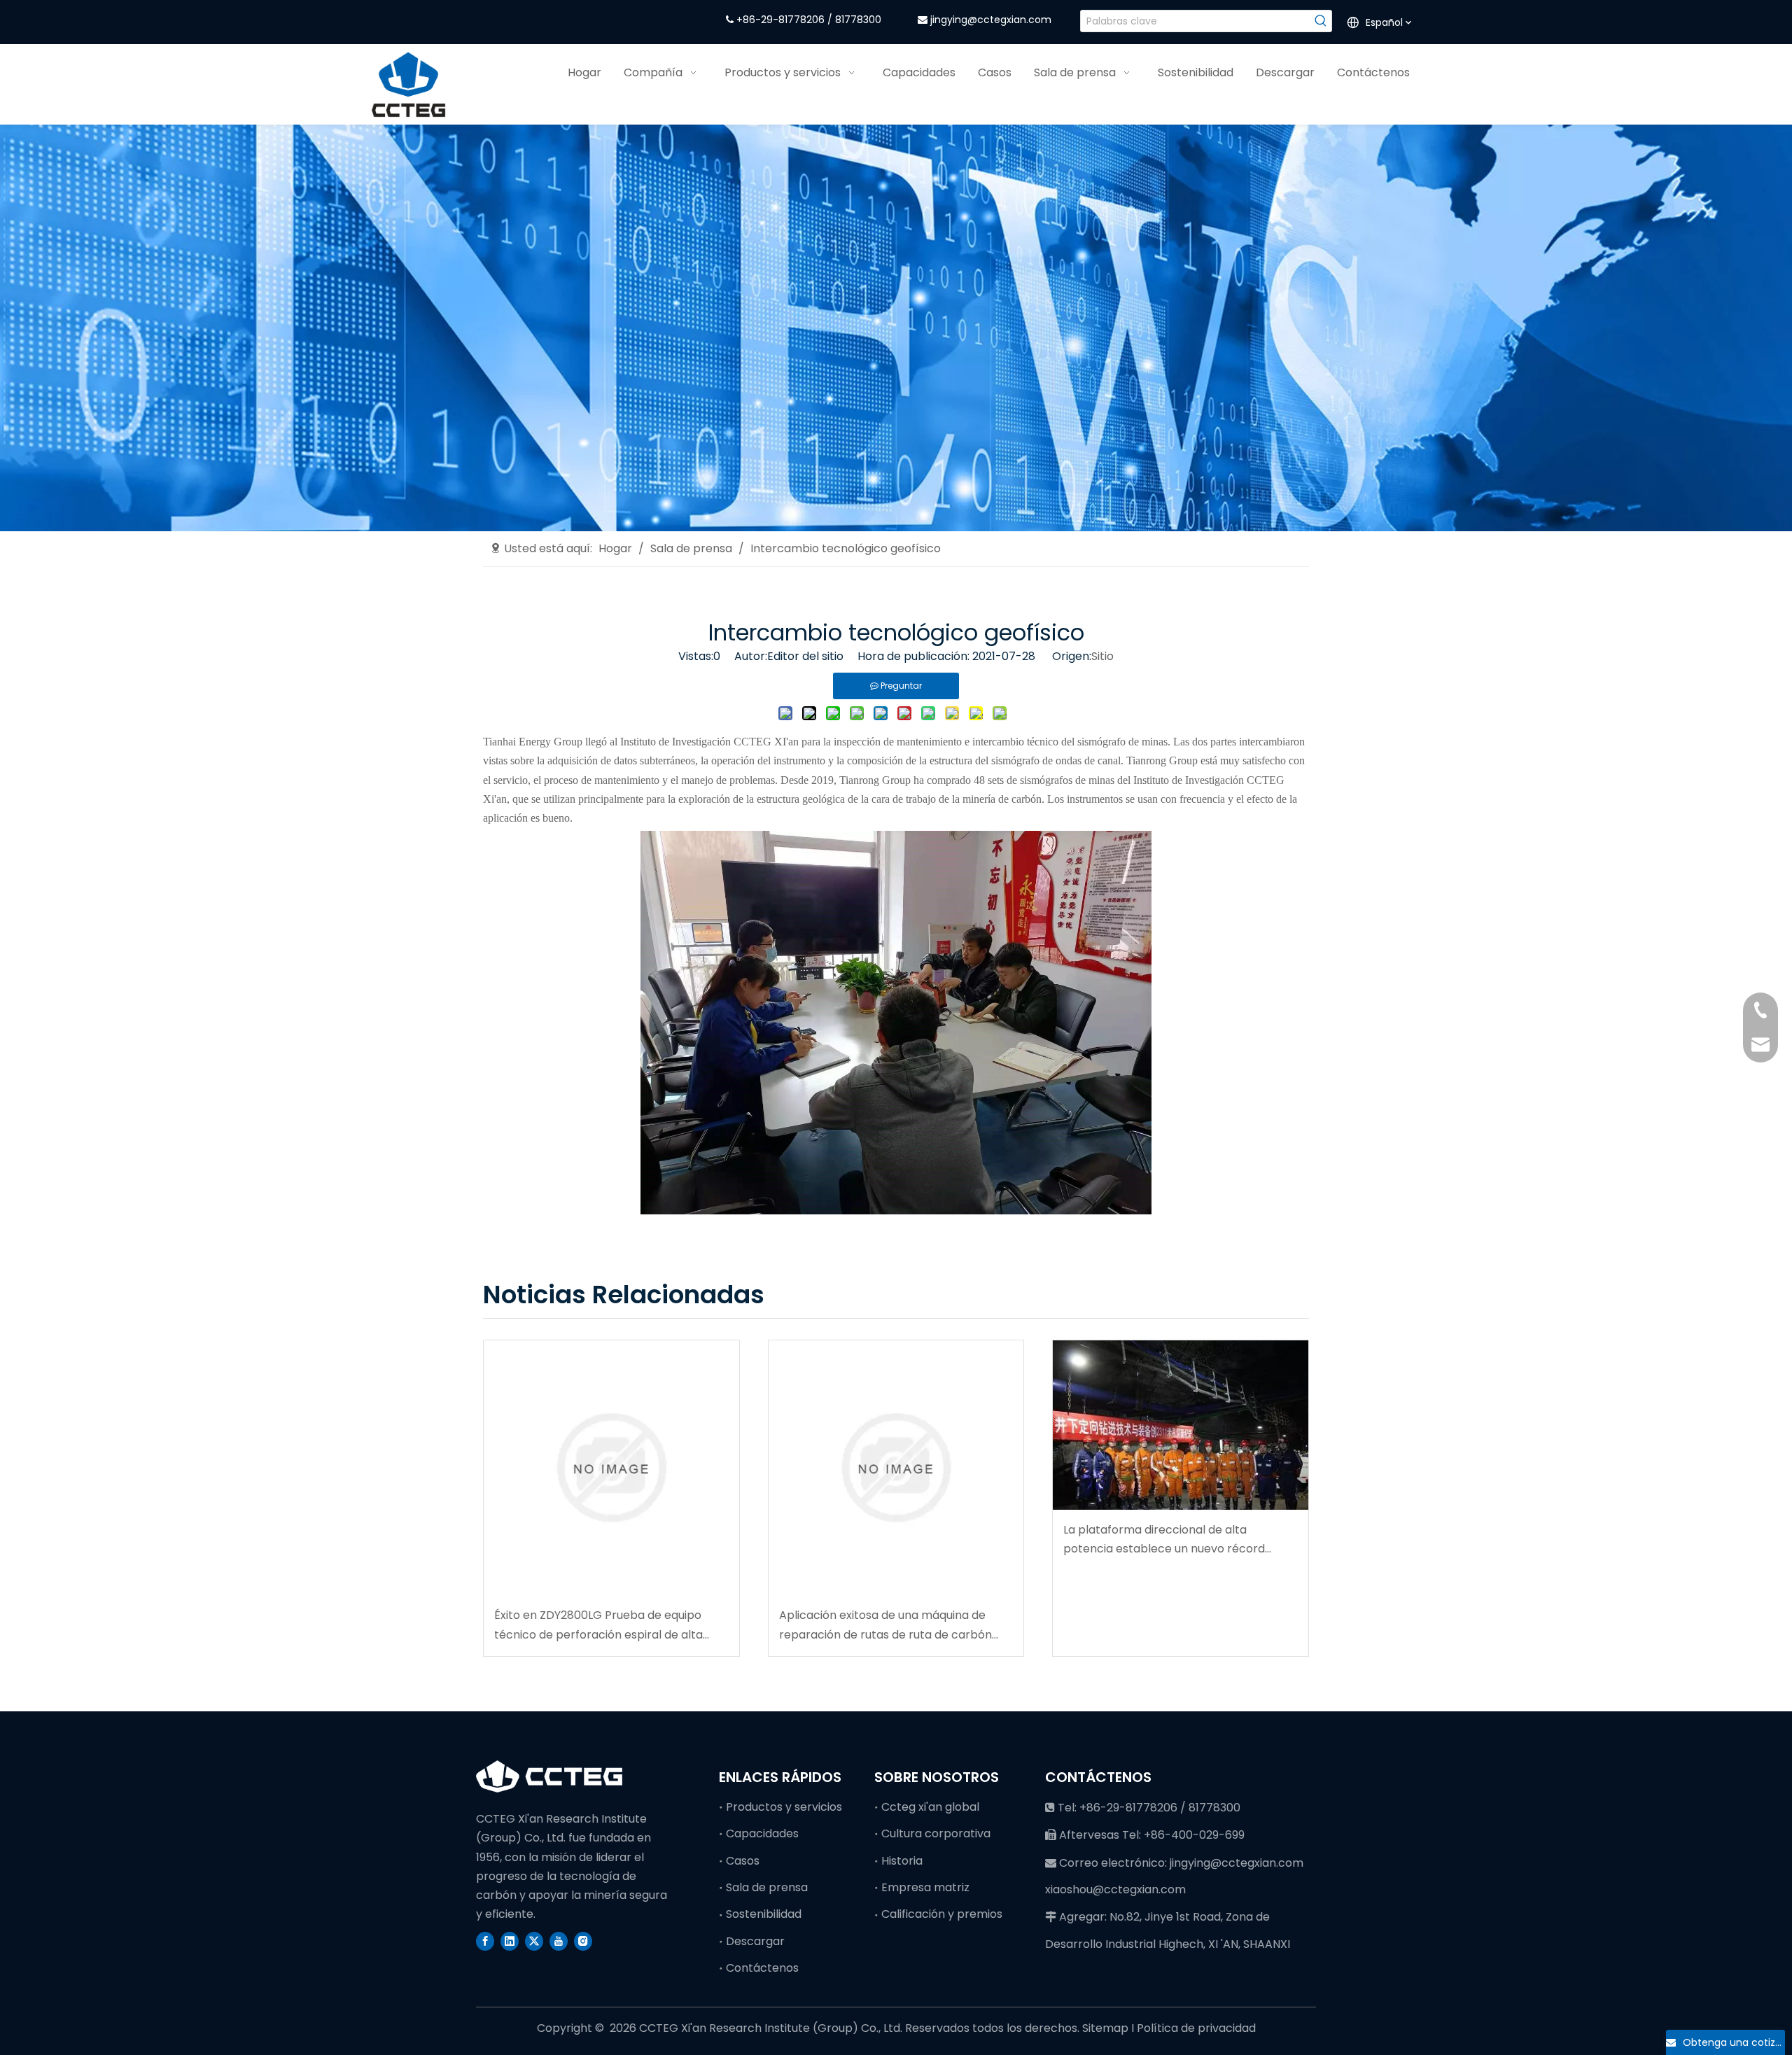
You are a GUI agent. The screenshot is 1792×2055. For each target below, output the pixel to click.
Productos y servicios (784, 1807)
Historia (902, 1861)
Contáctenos (762, 1968)
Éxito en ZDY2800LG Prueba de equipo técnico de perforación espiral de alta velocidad (598, 1625)
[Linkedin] (510, 1940)
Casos (743, 1861)
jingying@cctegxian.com (991, 20)
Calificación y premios (942, 1914)
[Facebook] (485, 1940)
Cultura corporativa (936, 1833)
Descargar (755, 1941)
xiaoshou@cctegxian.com (1115, 1889)
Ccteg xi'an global (930, 1807)
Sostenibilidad (764, 1914)
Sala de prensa (767, 1887)
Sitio (1102, 656)
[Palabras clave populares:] (1321, 21)
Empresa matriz (925, 1887)
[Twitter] (534, 1940)
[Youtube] (559, 1940)
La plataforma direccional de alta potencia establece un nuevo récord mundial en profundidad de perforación (1171, 1540)
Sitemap (1107, 2028)
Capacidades (762, 1833)
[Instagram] (583, 1940)
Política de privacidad (1196, 2028)
